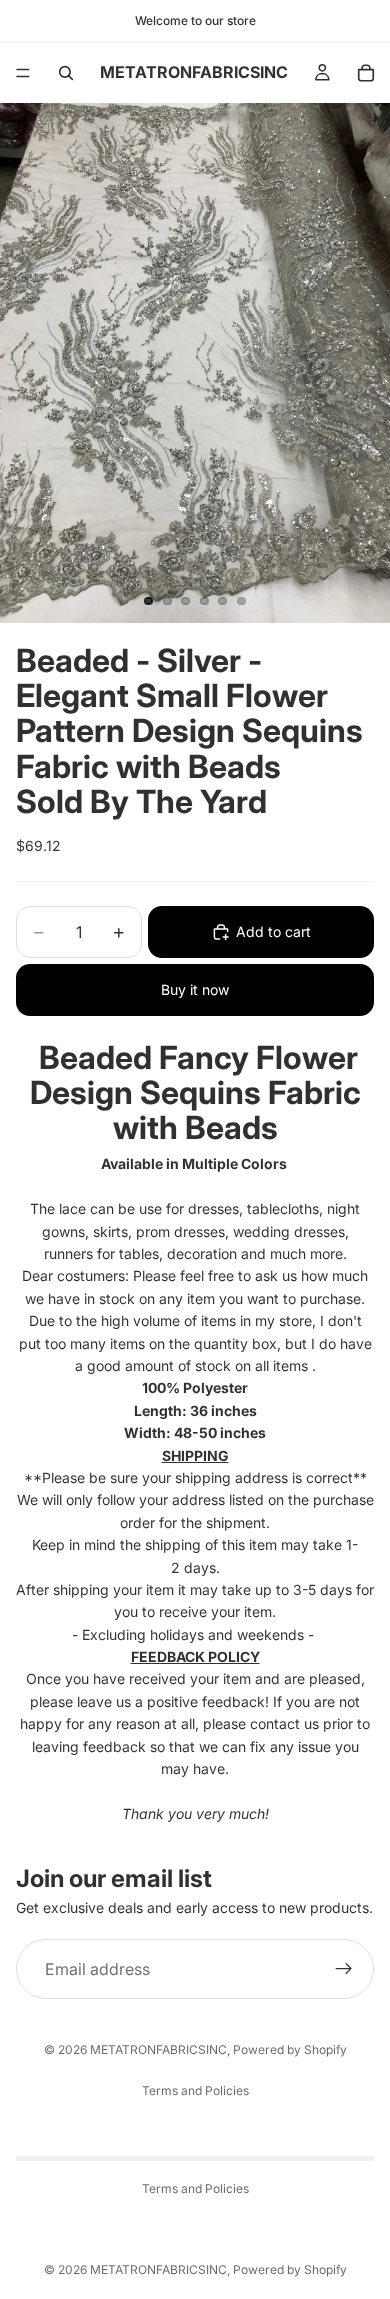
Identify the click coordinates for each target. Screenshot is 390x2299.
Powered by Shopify (290, 2049)
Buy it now (195, 989)
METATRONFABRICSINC (158, 2049)
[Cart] (366, 73)
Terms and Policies (195, 2090)
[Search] (66, 73)
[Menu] (23, 73)
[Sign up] (344, 1969)
